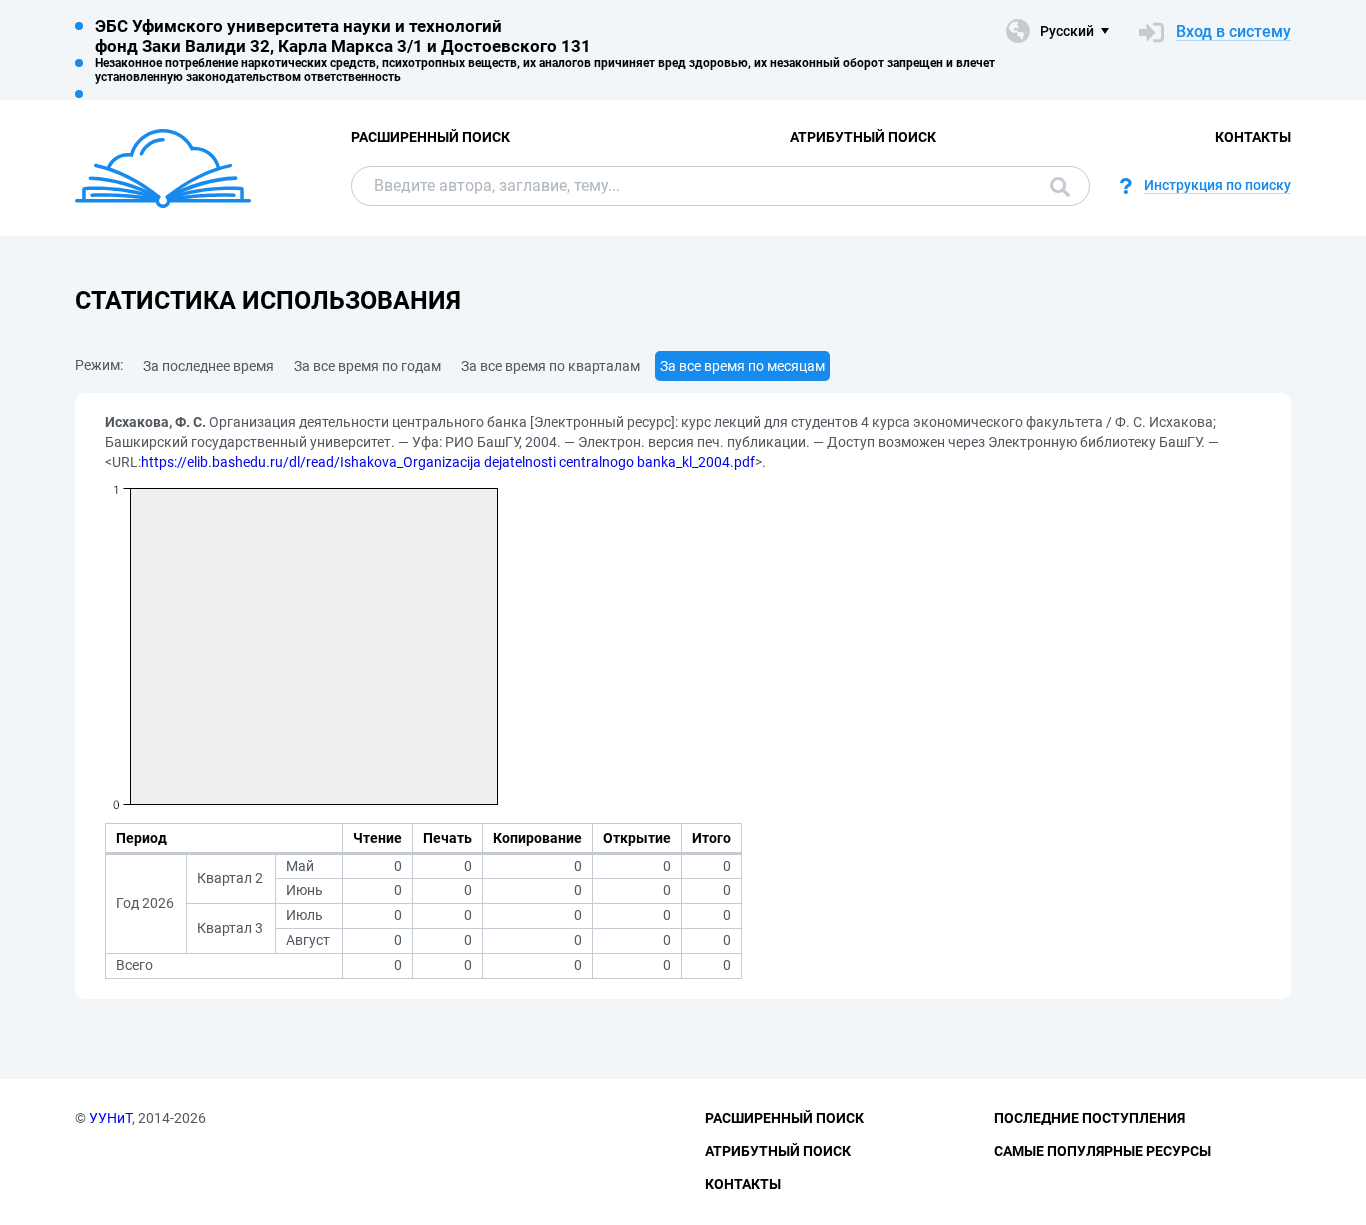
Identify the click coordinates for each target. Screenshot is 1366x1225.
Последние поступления (1089, 1118)
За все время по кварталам (550, 366)
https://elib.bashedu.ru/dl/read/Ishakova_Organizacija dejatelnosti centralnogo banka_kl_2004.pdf (448, 462)
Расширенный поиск (430, 137)
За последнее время (208, 366)
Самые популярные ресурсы (1102, 1151)
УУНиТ (110, 1118)
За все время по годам (367, 366)
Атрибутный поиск (863, 137)
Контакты (1253, 137)
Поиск (1055, 186)
